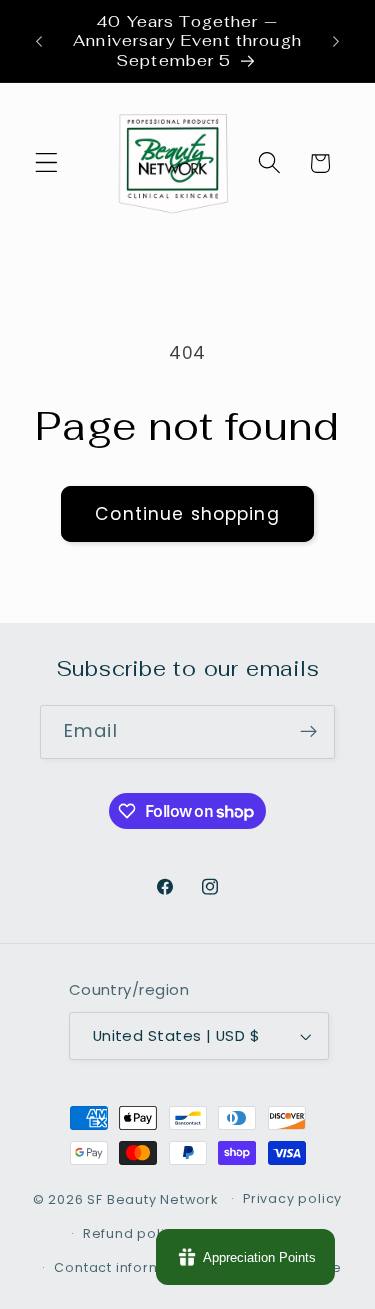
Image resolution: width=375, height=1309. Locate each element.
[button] (46, 163)
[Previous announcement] (39, 41)
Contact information (126, 1267)
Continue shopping (187, 514)
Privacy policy (292, 1198)
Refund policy (132, 1233)
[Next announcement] (336, 41)
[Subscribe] (308, 732)
